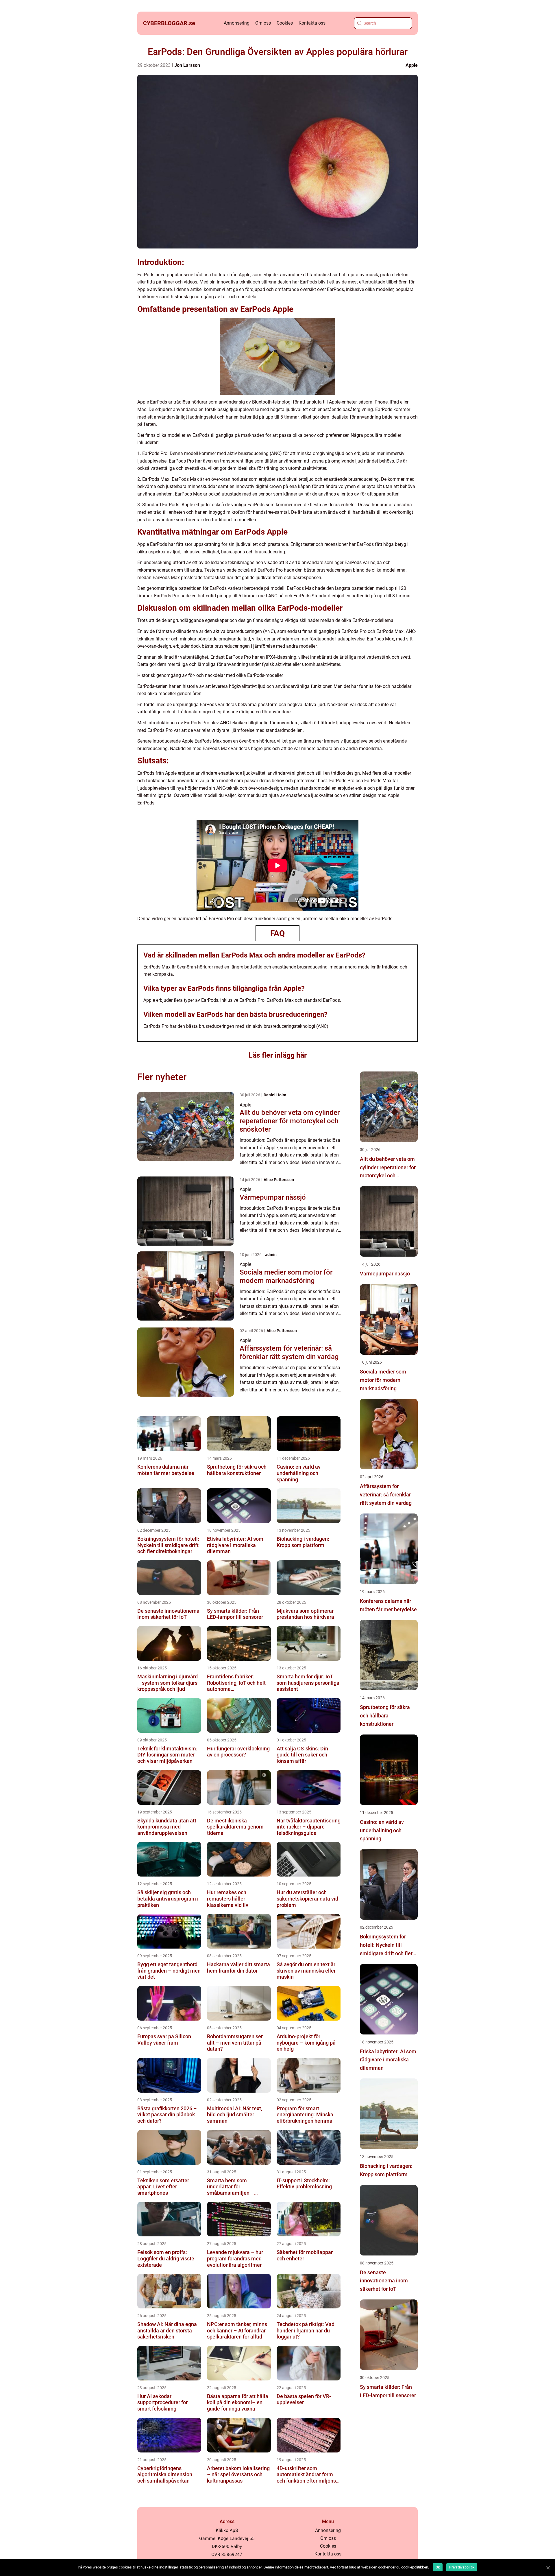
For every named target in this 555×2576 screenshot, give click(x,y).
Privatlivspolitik (462, 2567)
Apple (412, 65)
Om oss (263, 23)
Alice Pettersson (279, 1180)
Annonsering (237, 23)
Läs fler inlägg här (278, 1055)
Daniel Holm (275, 1095)
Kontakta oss (312, 23)
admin (271, 1255)
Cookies (285, 23)
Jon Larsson (187, 65)
